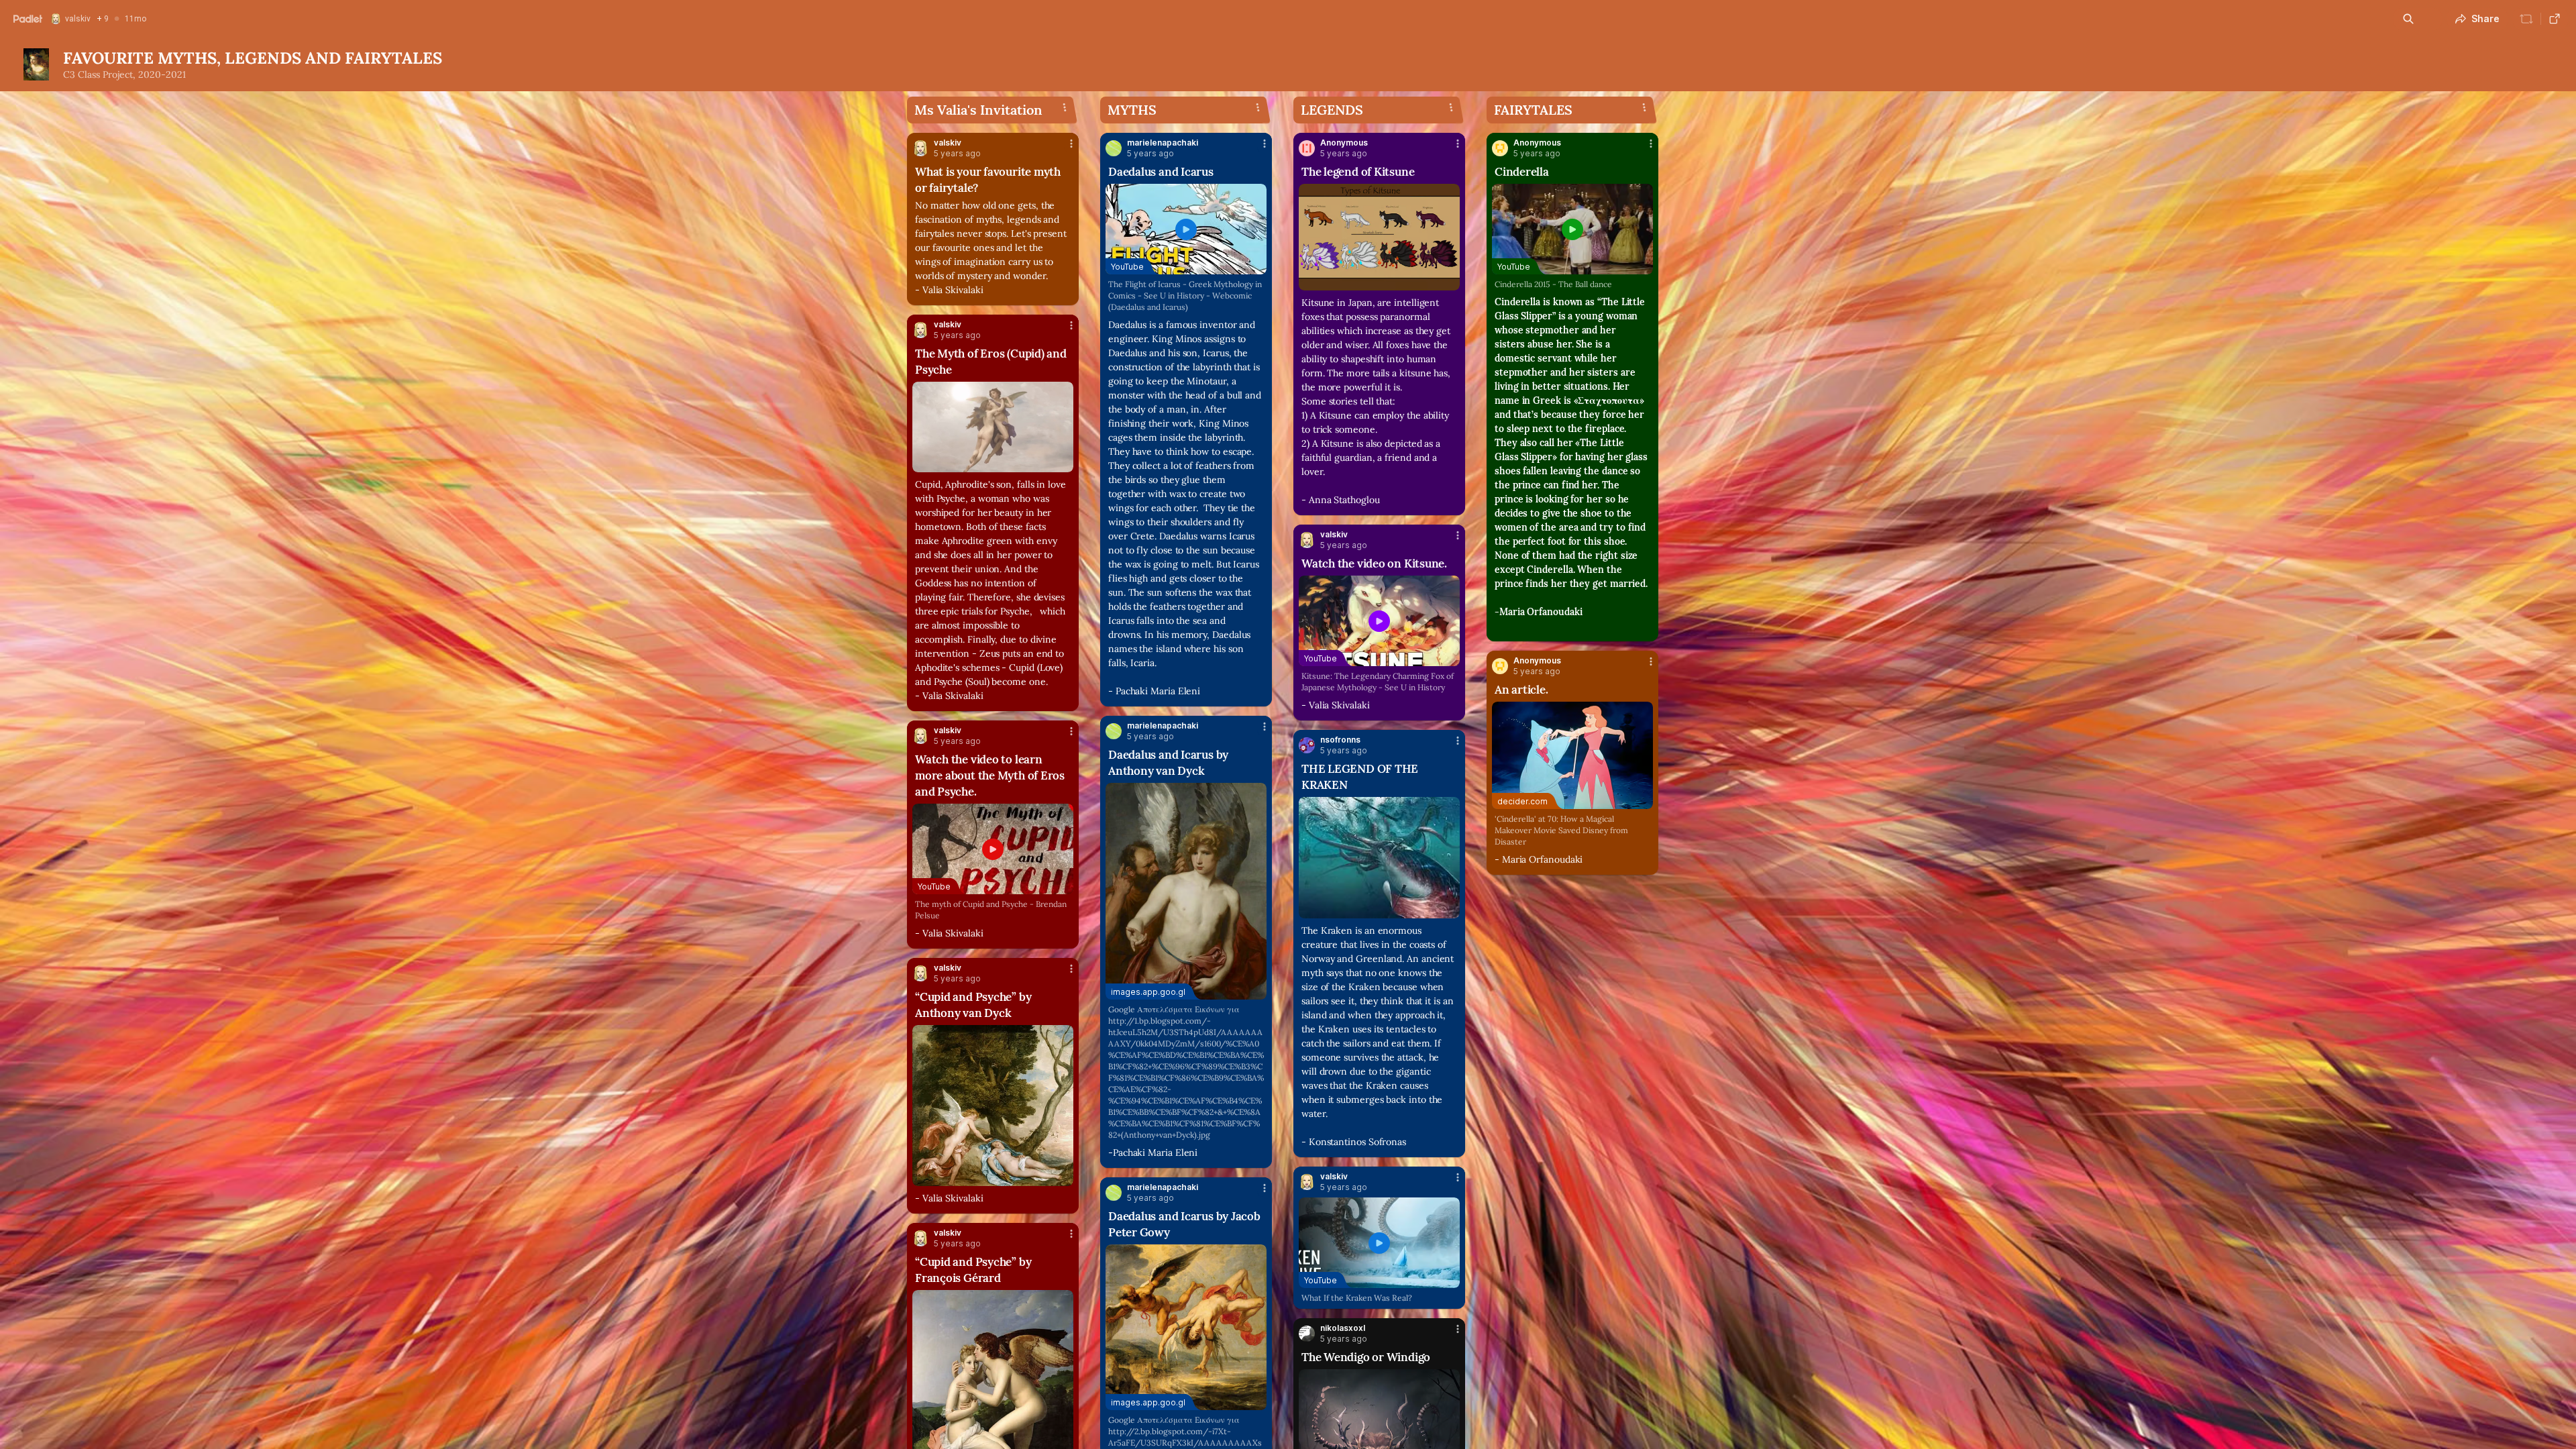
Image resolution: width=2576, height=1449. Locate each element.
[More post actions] (1071, 144)
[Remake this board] (2526, 19)
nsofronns (1340, 740)
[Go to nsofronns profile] (1307, 745)
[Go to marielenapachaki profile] (1114, 148)
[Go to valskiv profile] (920, 148)
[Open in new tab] (2555, 19)
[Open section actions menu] (1065, 107)
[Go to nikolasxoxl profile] (1307, 1334)
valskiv (948, 143)
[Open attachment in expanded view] (993, 427)
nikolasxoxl (1343, 1328)
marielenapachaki (1163, 143)
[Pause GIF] (1063, 462)
